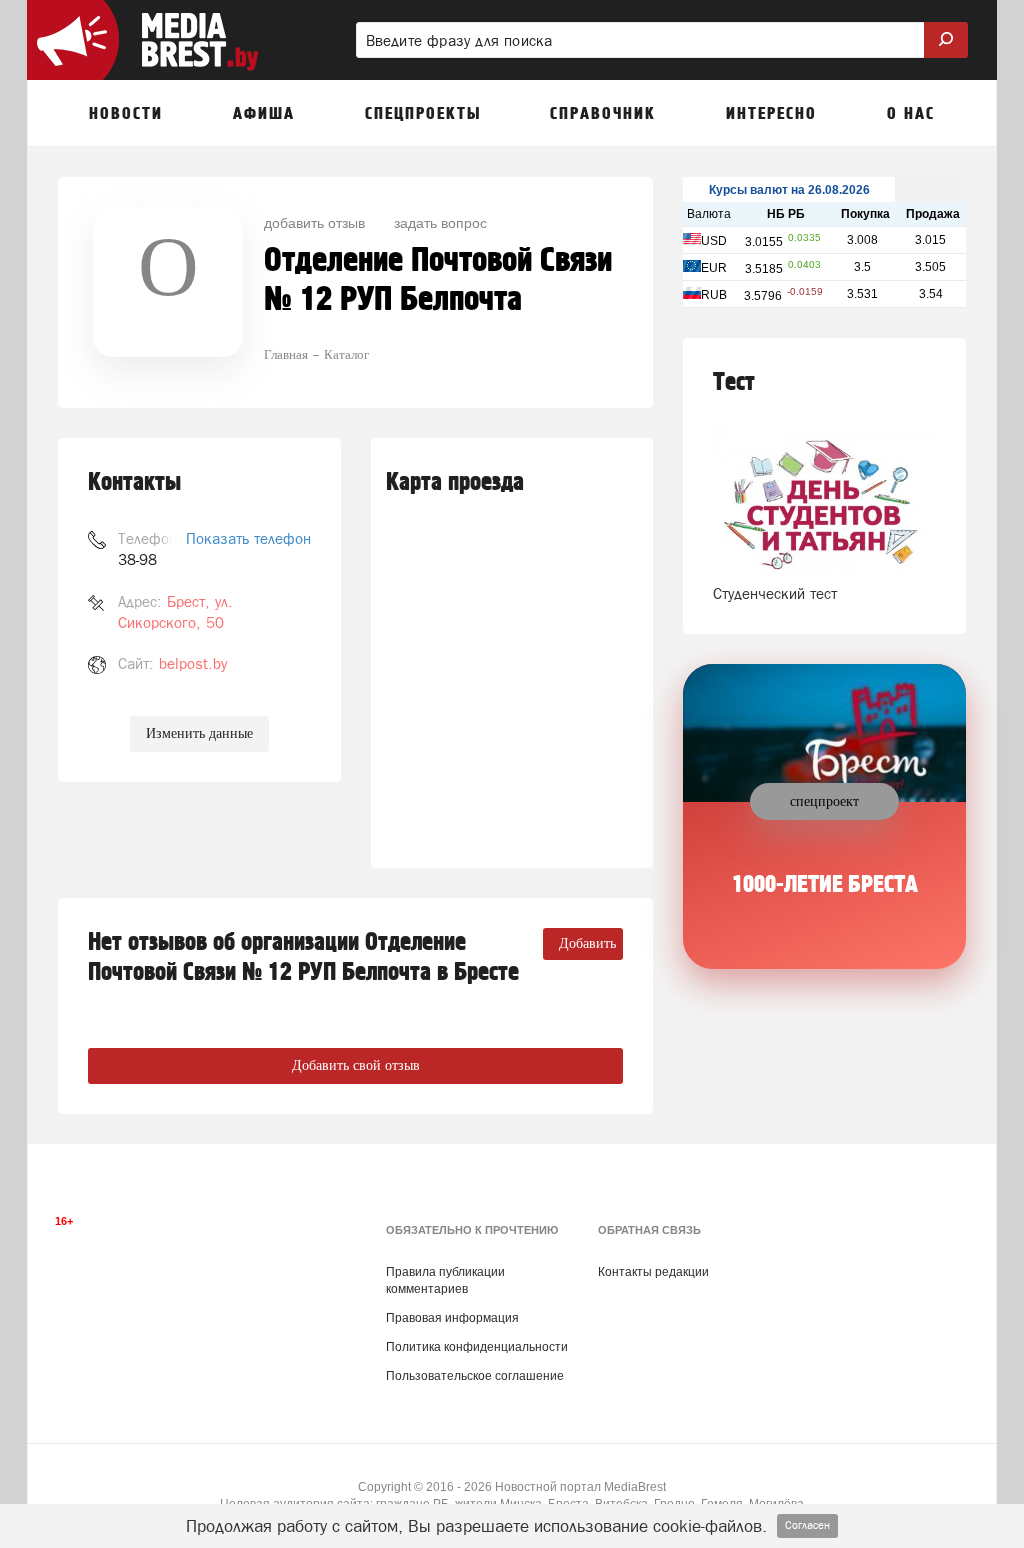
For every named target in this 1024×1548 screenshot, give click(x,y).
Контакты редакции (653, 1272)
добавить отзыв (314, 222)
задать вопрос (440, 222)
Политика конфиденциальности (477, 1347)
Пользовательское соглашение (475, 1376)
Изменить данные (199, 733)
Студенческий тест (775, 593)
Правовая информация (452, 1318)
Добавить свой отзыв (356, 1065)
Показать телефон (248, 538)
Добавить (587, 943)
